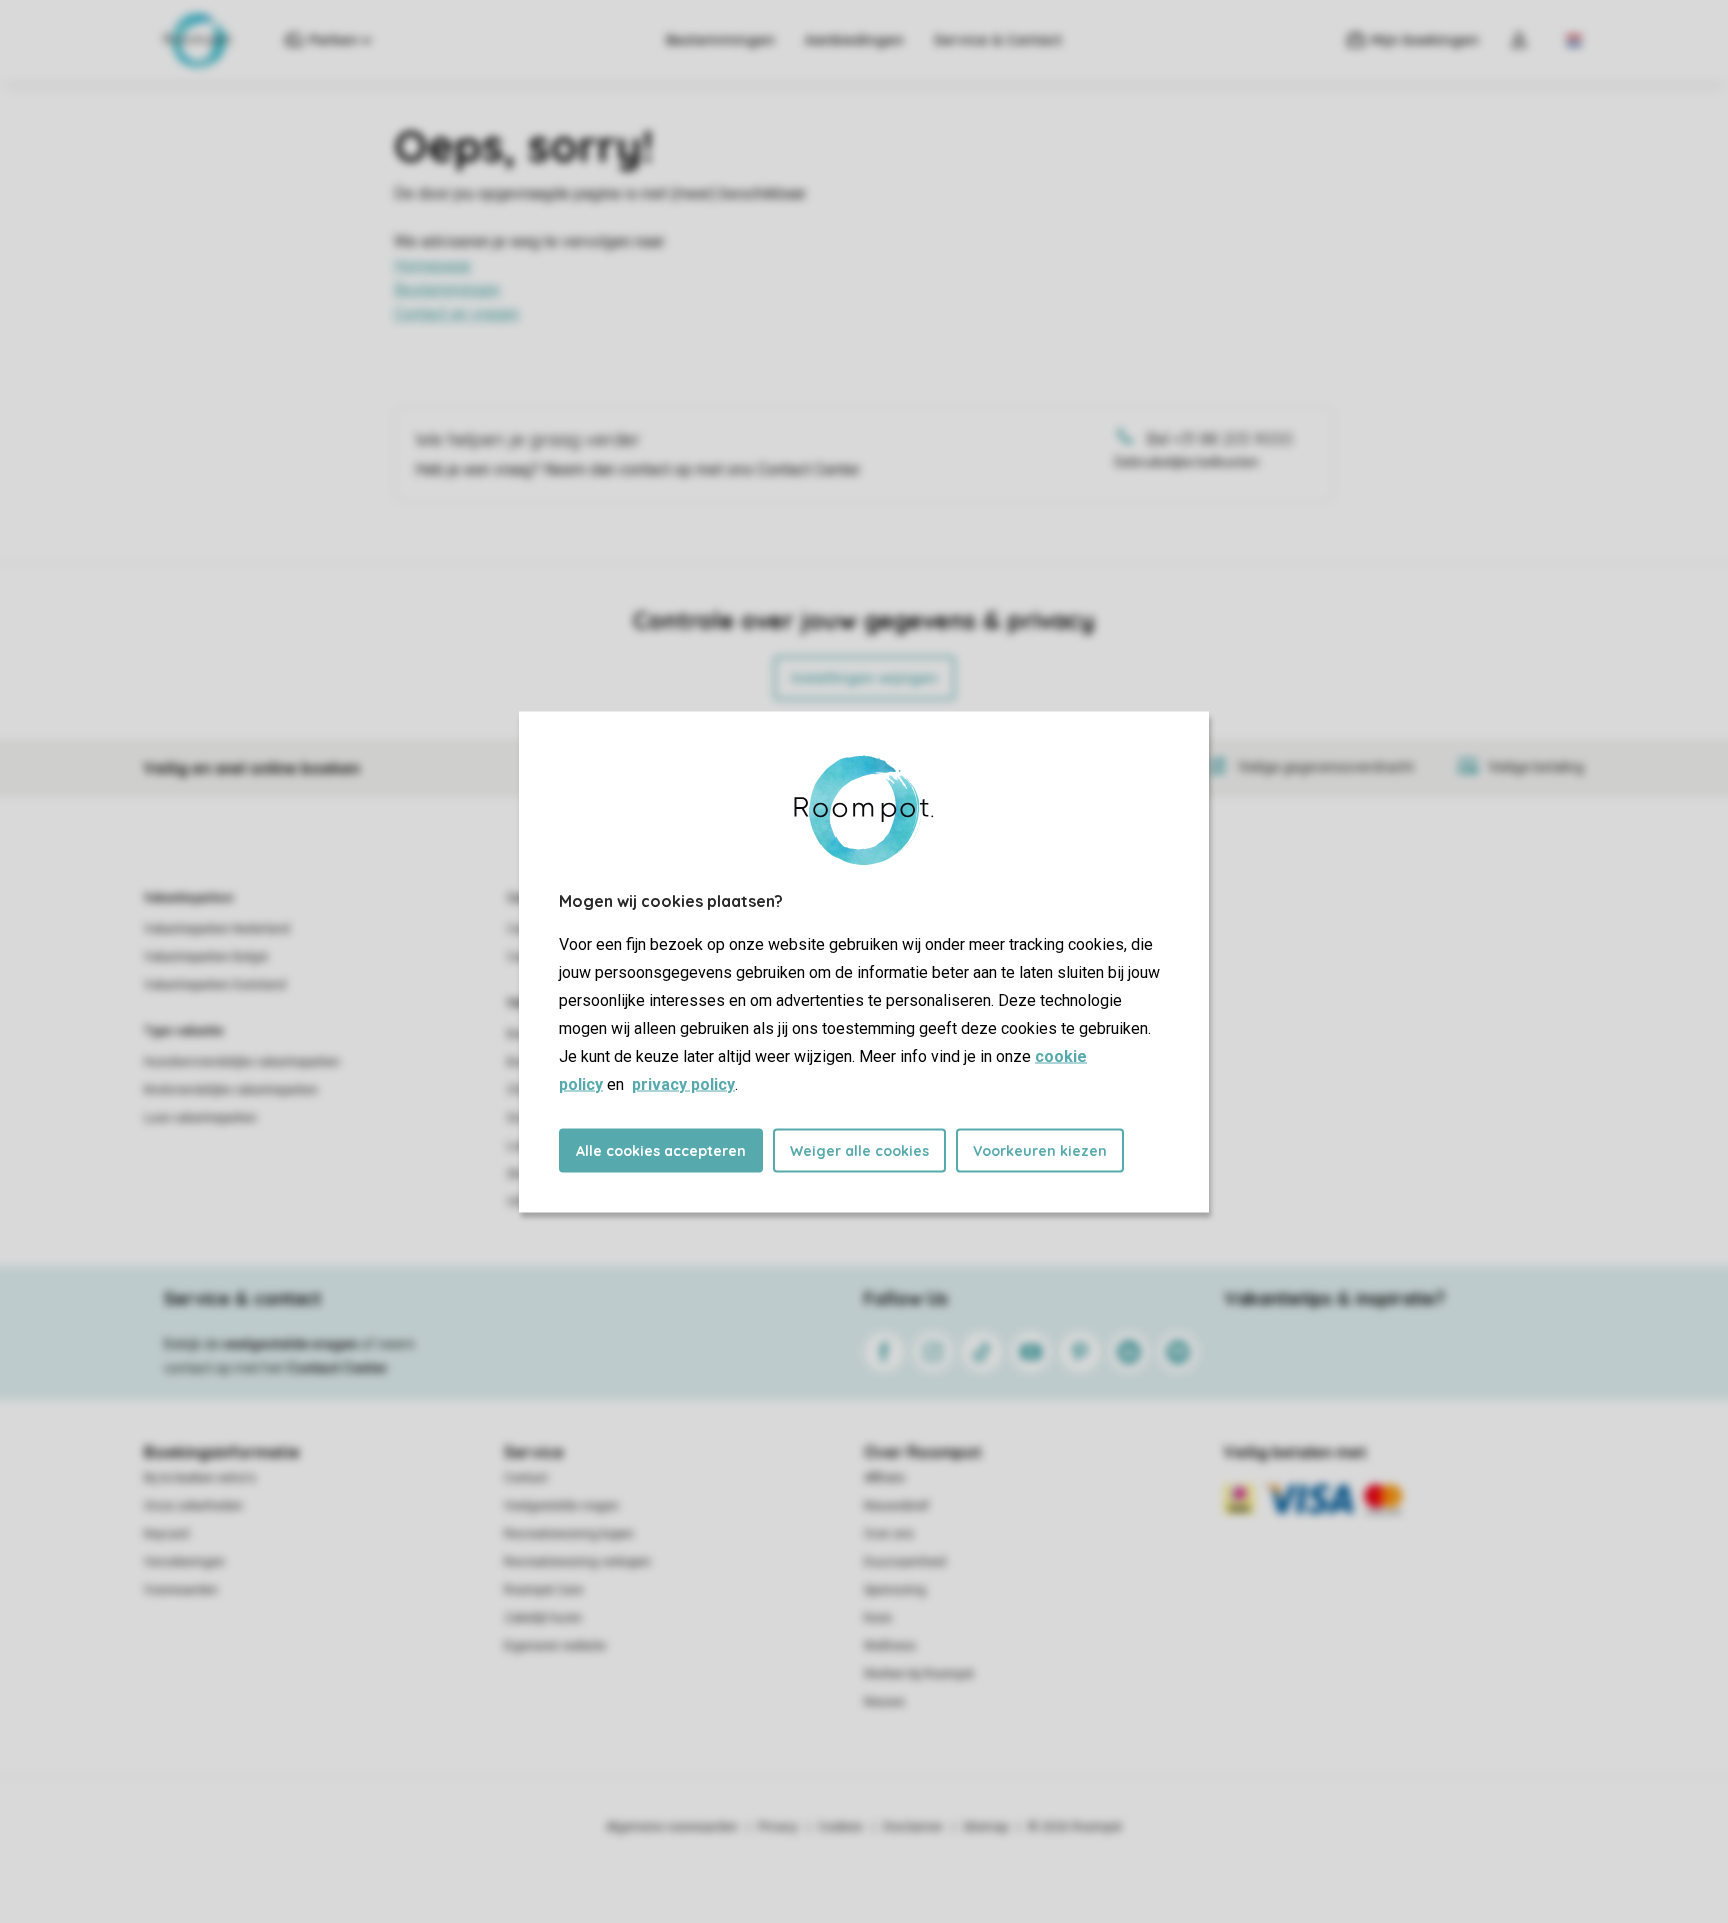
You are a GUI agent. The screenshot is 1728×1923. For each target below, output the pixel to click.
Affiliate (884, 1478)
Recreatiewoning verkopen (577, 1562)
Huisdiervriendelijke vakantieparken (242, 1062)
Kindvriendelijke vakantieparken (231, 1090)
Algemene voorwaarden (672, 1827)
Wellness (890, 1646)
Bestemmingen (720, 40)
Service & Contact (998, 40)
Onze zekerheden (193, 1506)
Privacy (778, 1827)
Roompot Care (543, 1590)
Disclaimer (913, 1827)
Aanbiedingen (854, 40)
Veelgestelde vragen (561, 1506)
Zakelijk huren (543, 1618)
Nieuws (884, 1702)
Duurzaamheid (905, 1562)
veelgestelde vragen (290, 1344)
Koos (878, 1618)
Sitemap (985, 1827)
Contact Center (337, 1368)
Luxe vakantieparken (200, 1118)
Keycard (166, 1534)
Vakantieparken (188, 898)
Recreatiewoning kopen (569, 1534)
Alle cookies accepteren (661, 1150)
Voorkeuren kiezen (1040, 1150)
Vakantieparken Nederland (217, 929)
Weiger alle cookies (859, 1150)
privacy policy (683, 1083)
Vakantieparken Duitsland (215, 985)
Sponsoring (895, 1590)
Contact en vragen (456, 313)
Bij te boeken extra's (200, 1478)
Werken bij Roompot (919, 1674)
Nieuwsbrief (896, 1506)
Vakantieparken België (206, 957)
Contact (526, 1478)
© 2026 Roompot (1075, 1827)
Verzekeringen (184, 1562)
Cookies (840, 1827)
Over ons (889, 1534)
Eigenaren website (555, 1646)
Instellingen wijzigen (864, 678)
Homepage (432, 265)
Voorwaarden (181, 1590)
